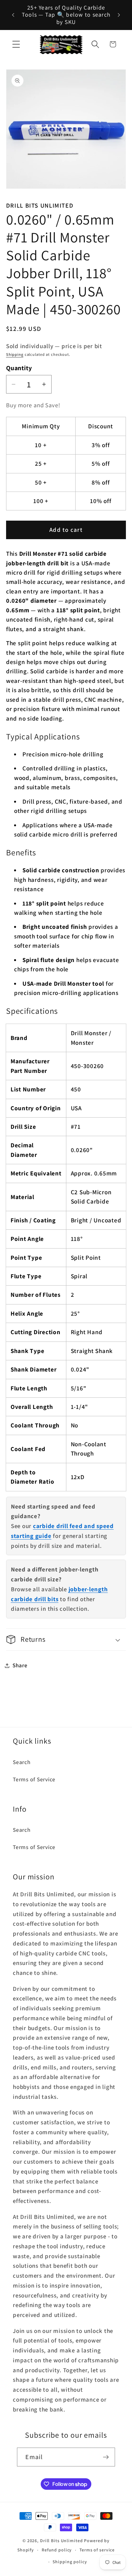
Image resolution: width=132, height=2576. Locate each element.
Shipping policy (70, 2562)
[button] (16, 44)
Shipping (15, 354)
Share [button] (20, 1665)
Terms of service (97, 2550)
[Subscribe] (106, 2457)
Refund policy (57, 2550)
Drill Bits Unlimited (62, 2541)
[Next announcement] (119, 15)
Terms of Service (34, 1779)
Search (22, 1762)
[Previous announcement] (13, 15)
